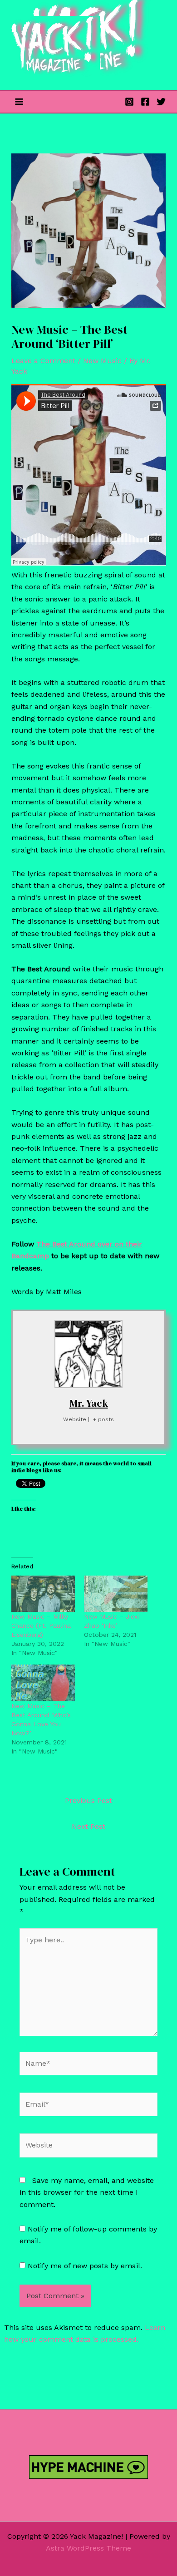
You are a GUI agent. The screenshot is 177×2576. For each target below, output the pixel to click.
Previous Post (88, 1800)
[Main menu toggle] (19, 102)
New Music (102, 361)
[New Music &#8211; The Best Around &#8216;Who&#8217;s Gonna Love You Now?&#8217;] (43, 1683)
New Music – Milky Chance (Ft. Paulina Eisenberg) (41, 1625)
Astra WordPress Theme (88, 2548)
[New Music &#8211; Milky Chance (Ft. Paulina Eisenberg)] (43, 1594)
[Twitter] (161, 102)
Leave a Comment (43, 361)
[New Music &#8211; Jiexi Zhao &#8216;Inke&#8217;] (116, 1594)
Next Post (88, 1826)
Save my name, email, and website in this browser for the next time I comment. (87, 2192)
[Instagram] (129, 102)
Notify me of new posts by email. (85, 2266)
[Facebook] (145, 102)
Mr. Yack (89, 1403)
